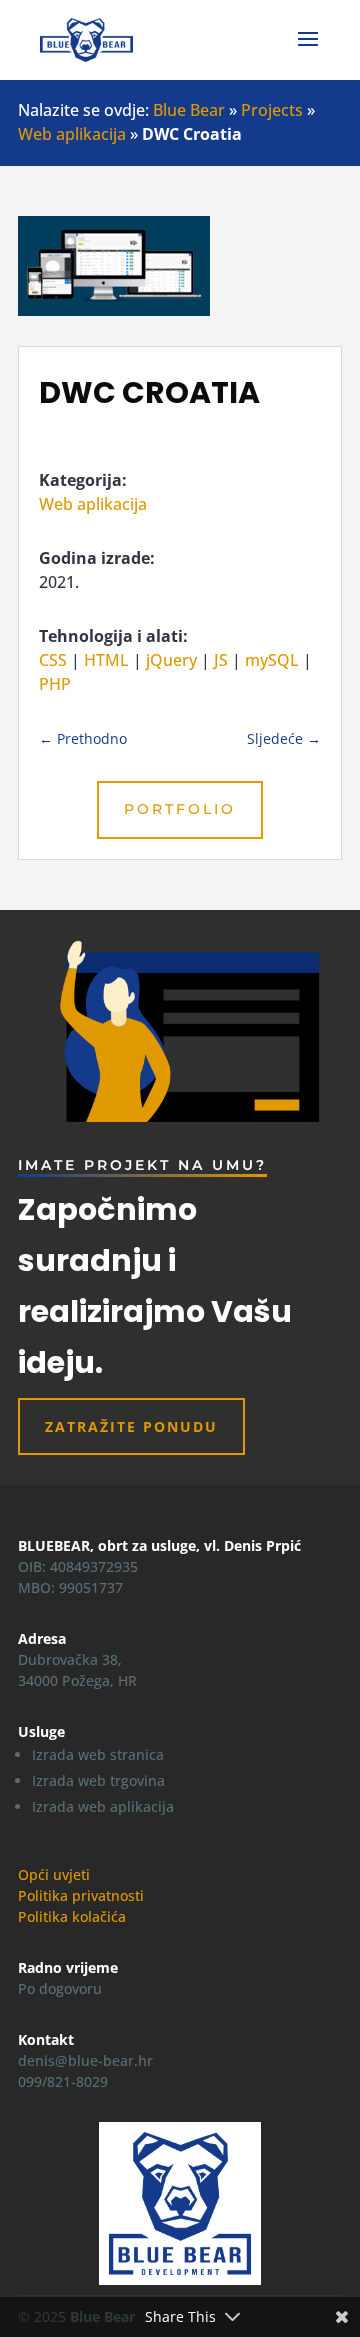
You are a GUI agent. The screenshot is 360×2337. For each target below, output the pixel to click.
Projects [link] (272, 110)
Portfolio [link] (180, 809)
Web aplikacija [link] (72, 134)
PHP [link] (55, 684)
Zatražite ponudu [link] (131, 1426)
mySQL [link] (272, 660)
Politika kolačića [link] (72, 1916)
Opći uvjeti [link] (54, 1874)
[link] (86, 38)
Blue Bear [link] (189, 110)
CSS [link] (53, 660)
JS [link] (221, 660)
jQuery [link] (171, 660)
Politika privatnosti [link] (81, 1895)
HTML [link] (106, 660)
